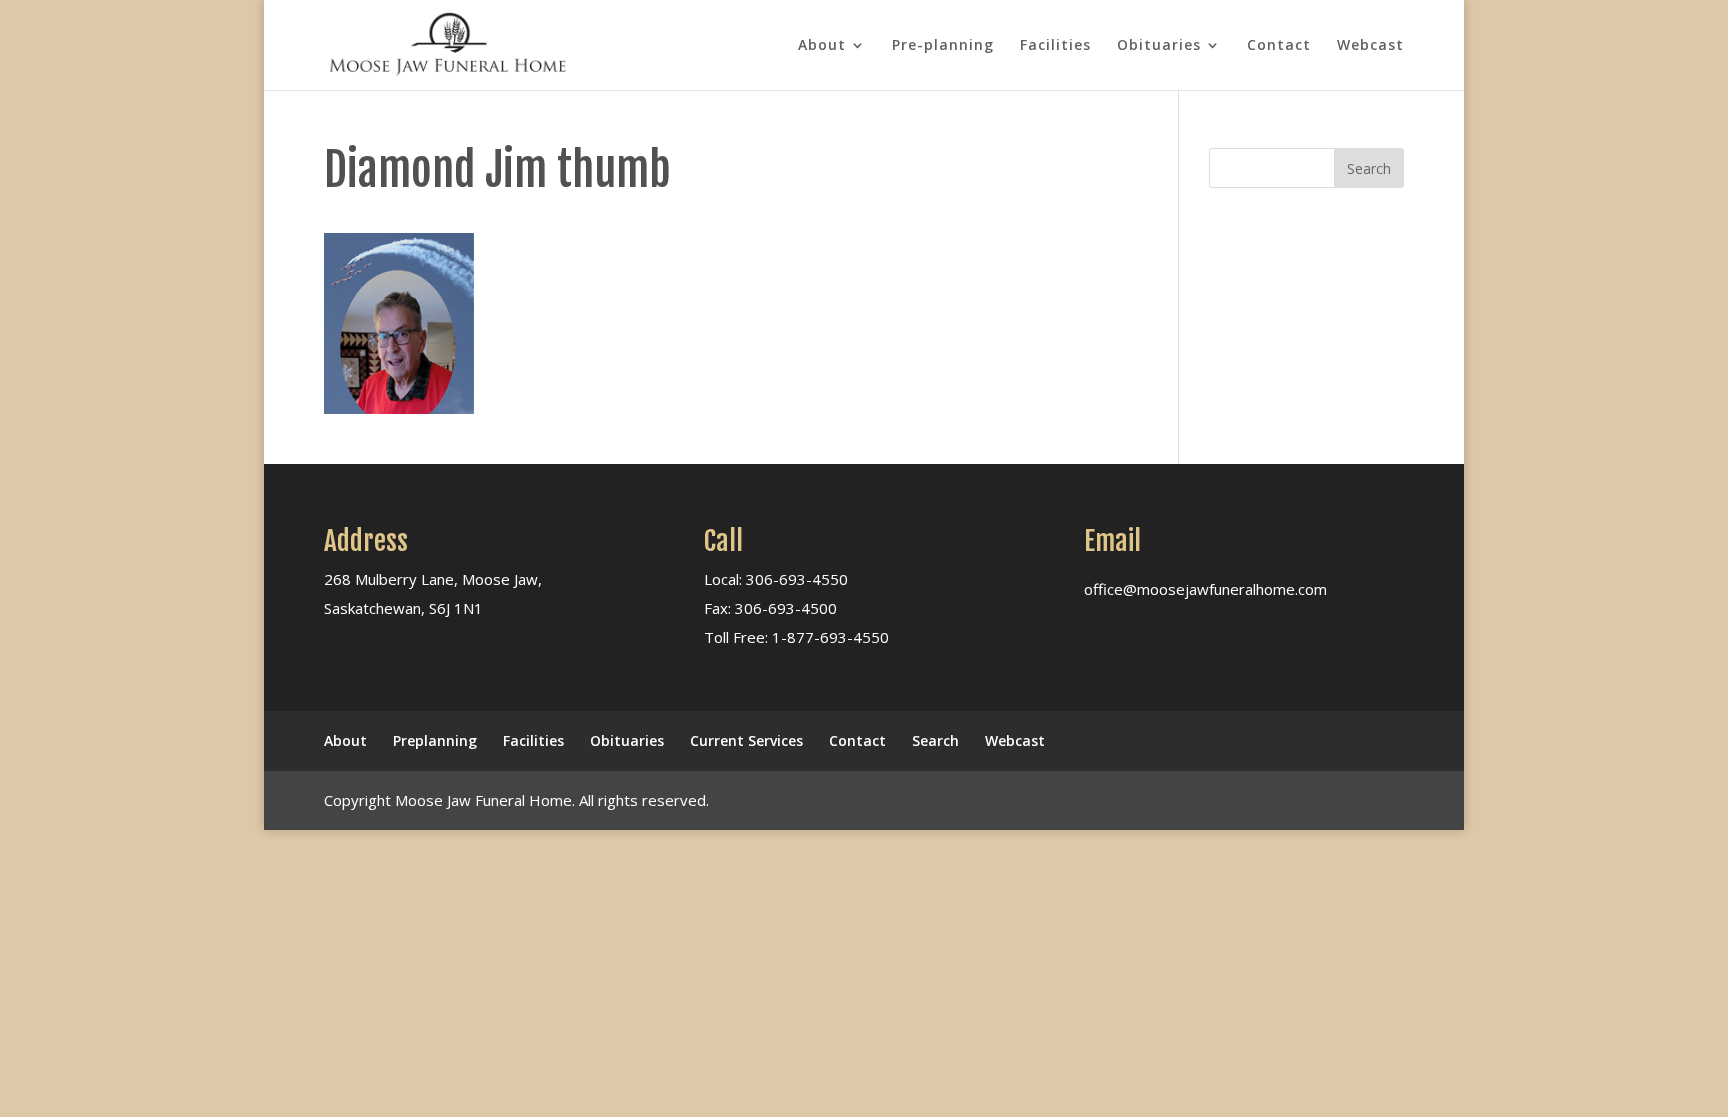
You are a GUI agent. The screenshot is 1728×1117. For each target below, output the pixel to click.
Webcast (1370, 46)
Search (935, 740)
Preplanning (435, 740)
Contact (1279, 46)
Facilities (1055, 46)
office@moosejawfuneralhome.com (1205, 589)
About (822, 46)
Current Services (746, 740)
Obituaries (1159, 46)
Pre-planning (943, 46)
